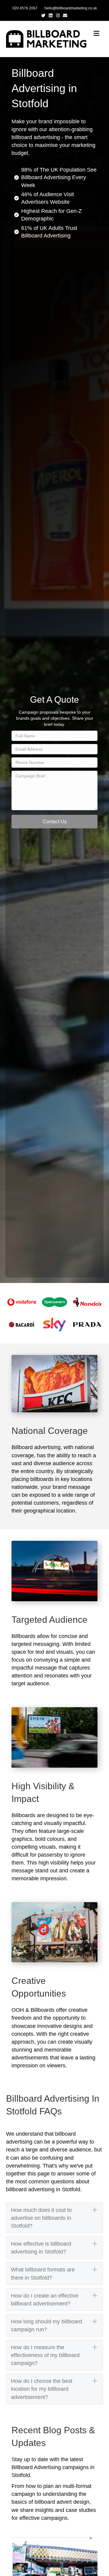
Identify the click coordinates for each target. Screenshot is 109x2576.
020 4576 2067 (25, 8)
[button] (54, 822)
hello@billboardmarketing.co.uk (71, 8)
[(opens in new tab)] (22, 1302)
